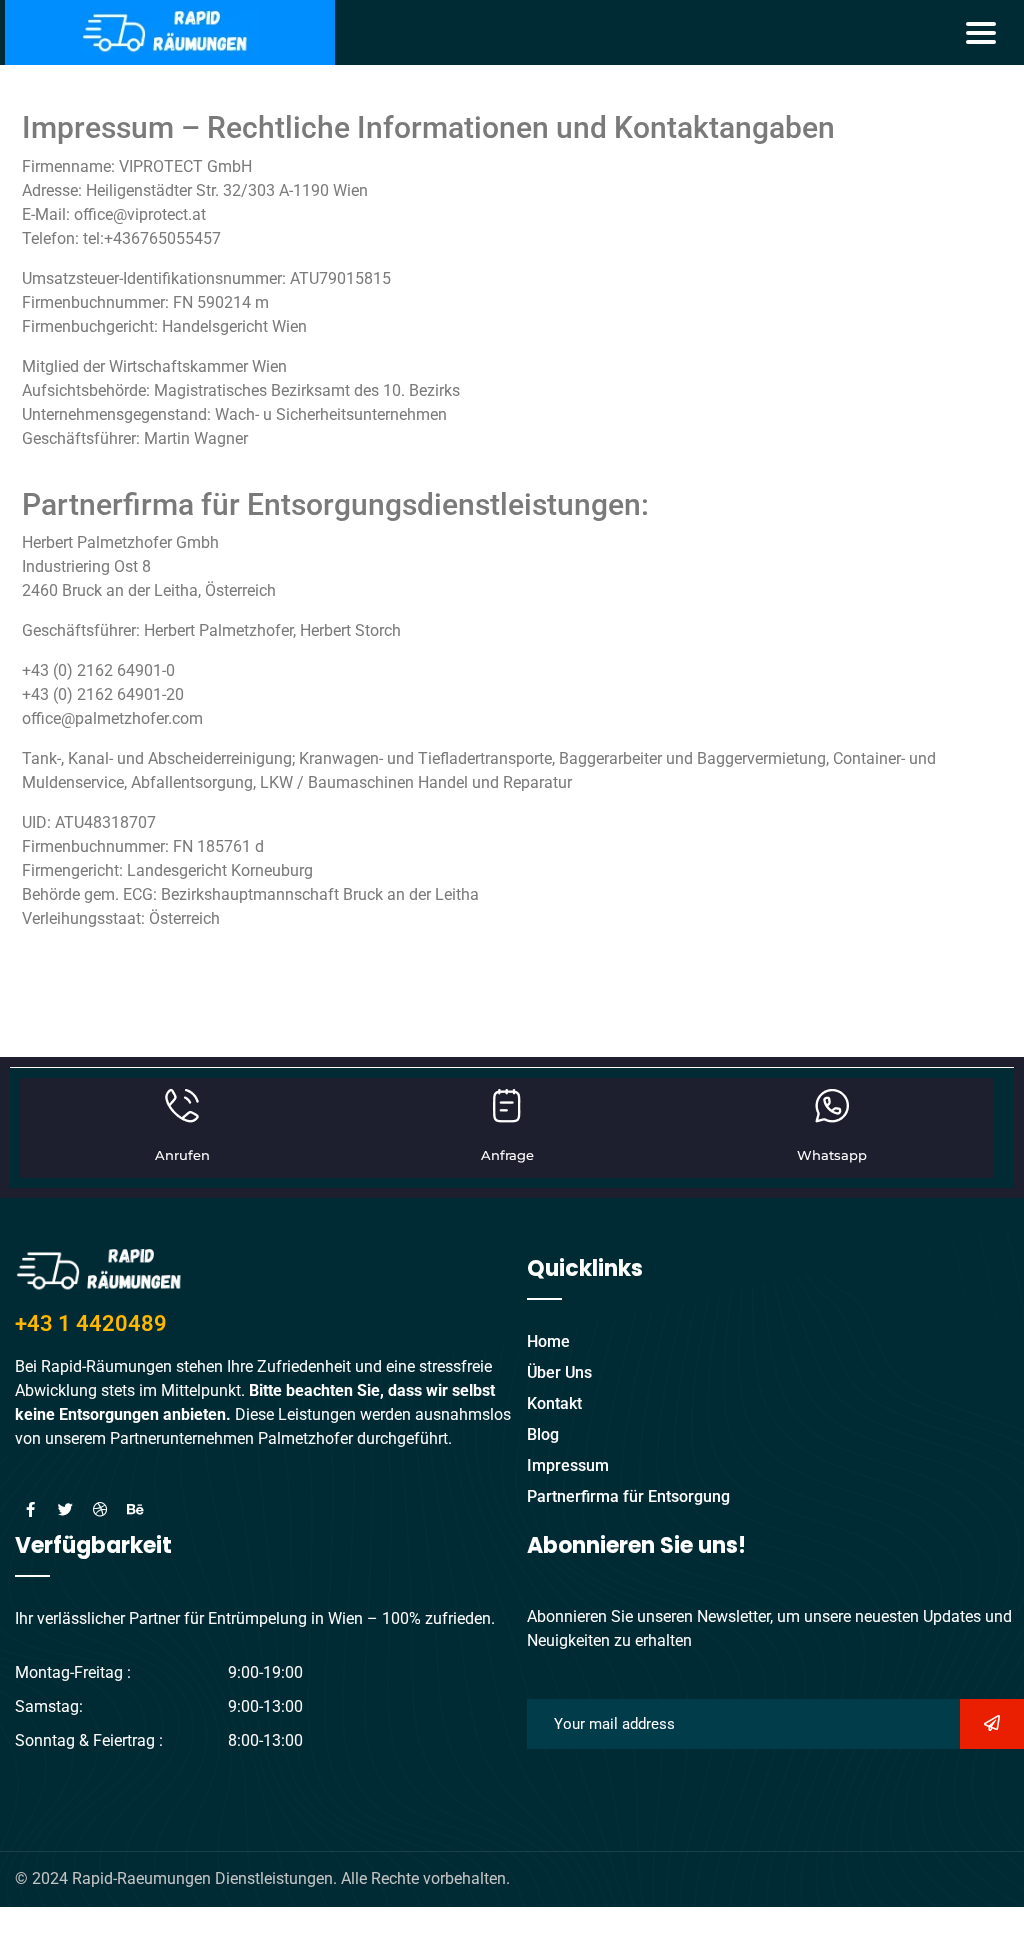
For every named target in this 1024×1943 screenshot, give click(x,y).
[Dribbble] (100, 1510)
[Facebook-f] (30, 1510)
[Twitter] (65, 1510)
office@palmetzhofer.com (112, 718)
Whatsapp (832, 1155)
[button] (981, 32)
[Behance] (135, 1510)
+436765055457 (162, 238)
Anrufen (182, 1155)
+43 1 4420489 (91, 1323)
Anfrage (507, 1155)
